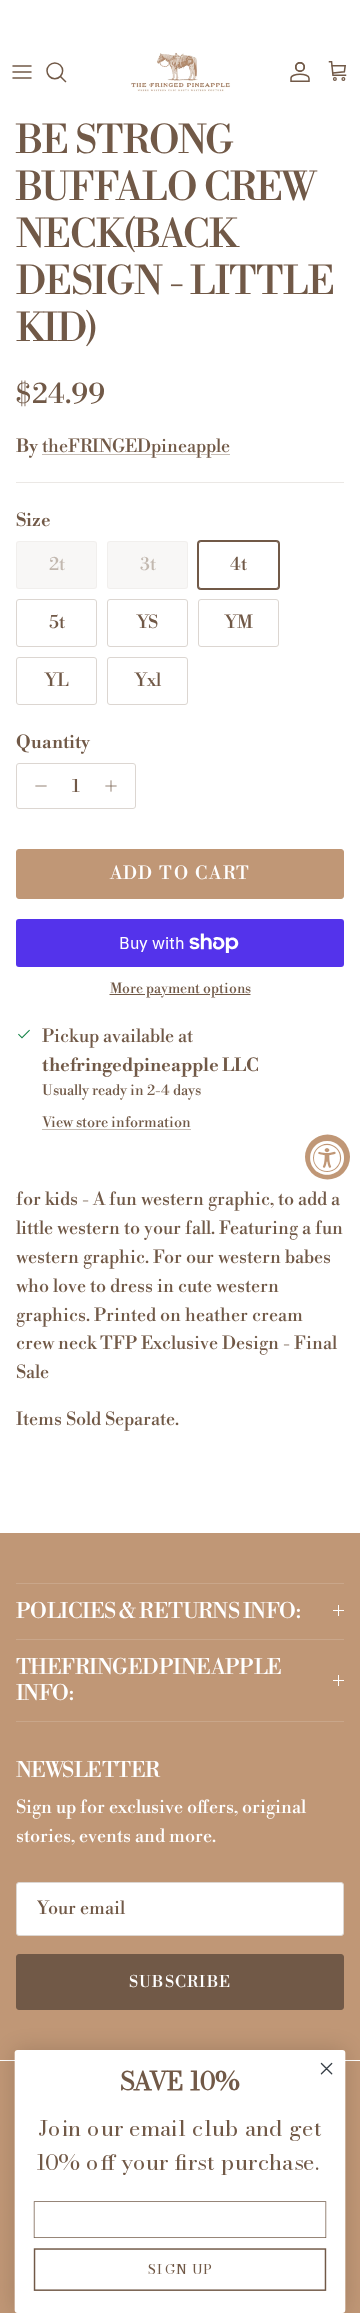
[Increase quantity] (116, 786)
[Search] (66, 72)
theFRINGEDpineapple (136, 446)
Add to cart (180, 873)
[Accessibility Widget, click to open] (327, 1156)
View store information (116, 1123)
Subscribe (180, 1982)
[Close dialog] (327, 2069)
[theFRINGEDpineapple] (180, 72)
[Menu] (22, 72)
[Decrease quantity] (35, 786)
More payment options (180, 989)
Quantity (53, 742)
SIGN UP (180, 2269)
